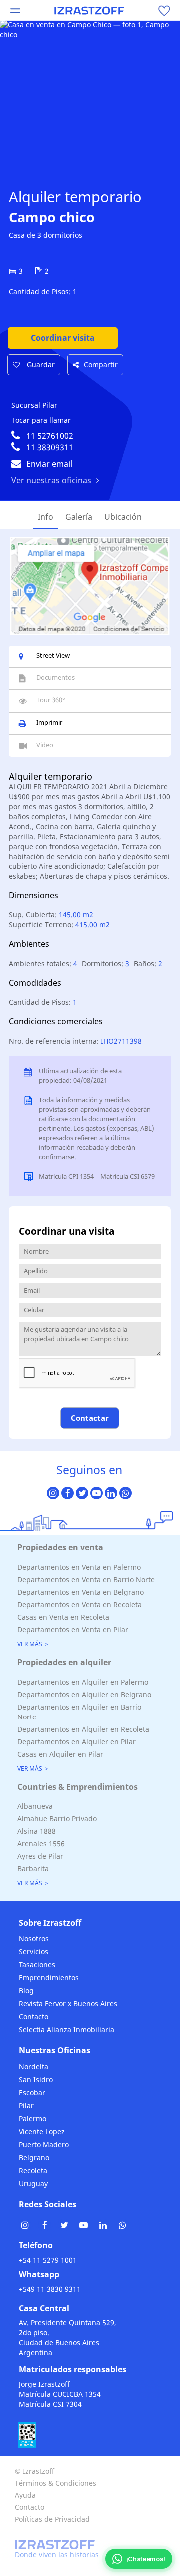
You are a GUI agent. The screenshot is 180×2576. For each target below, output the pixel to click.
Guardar (40, 365)
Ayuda (25, 2495)
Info (46, 517)
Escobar (32, 2093)
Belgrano (34, 2157)
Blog (26, 1991)
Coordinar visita (63, 338)
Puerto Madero (44, 2145)
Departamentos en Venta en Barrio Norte (86, 1579)
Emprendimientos (49, 1978)
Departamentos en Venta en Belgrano (81, 1592)
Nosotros (34, 1939)
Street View (53, 655)
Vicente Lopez (42, 2132)
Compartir (101, 365)
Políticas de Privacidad (52, 2519)
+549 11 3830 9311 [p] (50, 2289)
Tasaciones (37, 1965)
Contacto (34, 2017)
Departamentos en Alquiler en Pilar (77, 1742)
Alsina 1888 (37, 1831)
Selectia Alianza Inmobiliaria (67, 2030)
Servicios (34, 1952)
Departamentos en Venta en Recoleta (80, 1604)
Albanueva (35, 1806)
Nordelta (34, 2067)
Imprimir (49, 722)
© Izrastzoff (35, 2471)
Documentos (56, 677)
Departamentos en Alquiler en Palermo (83, 1682)
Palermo (33, 2119)
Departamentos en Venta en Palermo (79, 1567)
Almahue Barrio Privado (57, 1819)
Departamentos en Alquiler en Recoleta (83, 1729)
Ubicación (123, 517)
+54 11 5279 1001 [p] (48, 2260)
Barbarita (33, 1869)
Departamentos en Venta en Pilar (73, 1629)
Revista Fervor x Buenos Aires (68, 2004)
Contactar (90, 1418)
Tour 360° (51, 700)
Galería (79, 517)
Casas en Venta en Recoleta (63, 1617)
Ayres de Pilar (40, 1856)
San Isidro (36, 2080)
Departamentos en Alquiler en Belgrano (84, 1694)
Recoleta (33, 2170)
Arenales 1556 (41, 1844)
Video (45, 745)
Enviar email (49, 464)
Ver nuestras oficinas (51, 480)
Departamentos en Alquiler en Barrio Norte (79, 1712)
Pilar (26, 2106)
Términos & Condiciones (56, 2483)
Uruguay (33, 2183)
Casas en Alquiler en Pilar (60, 1754)
